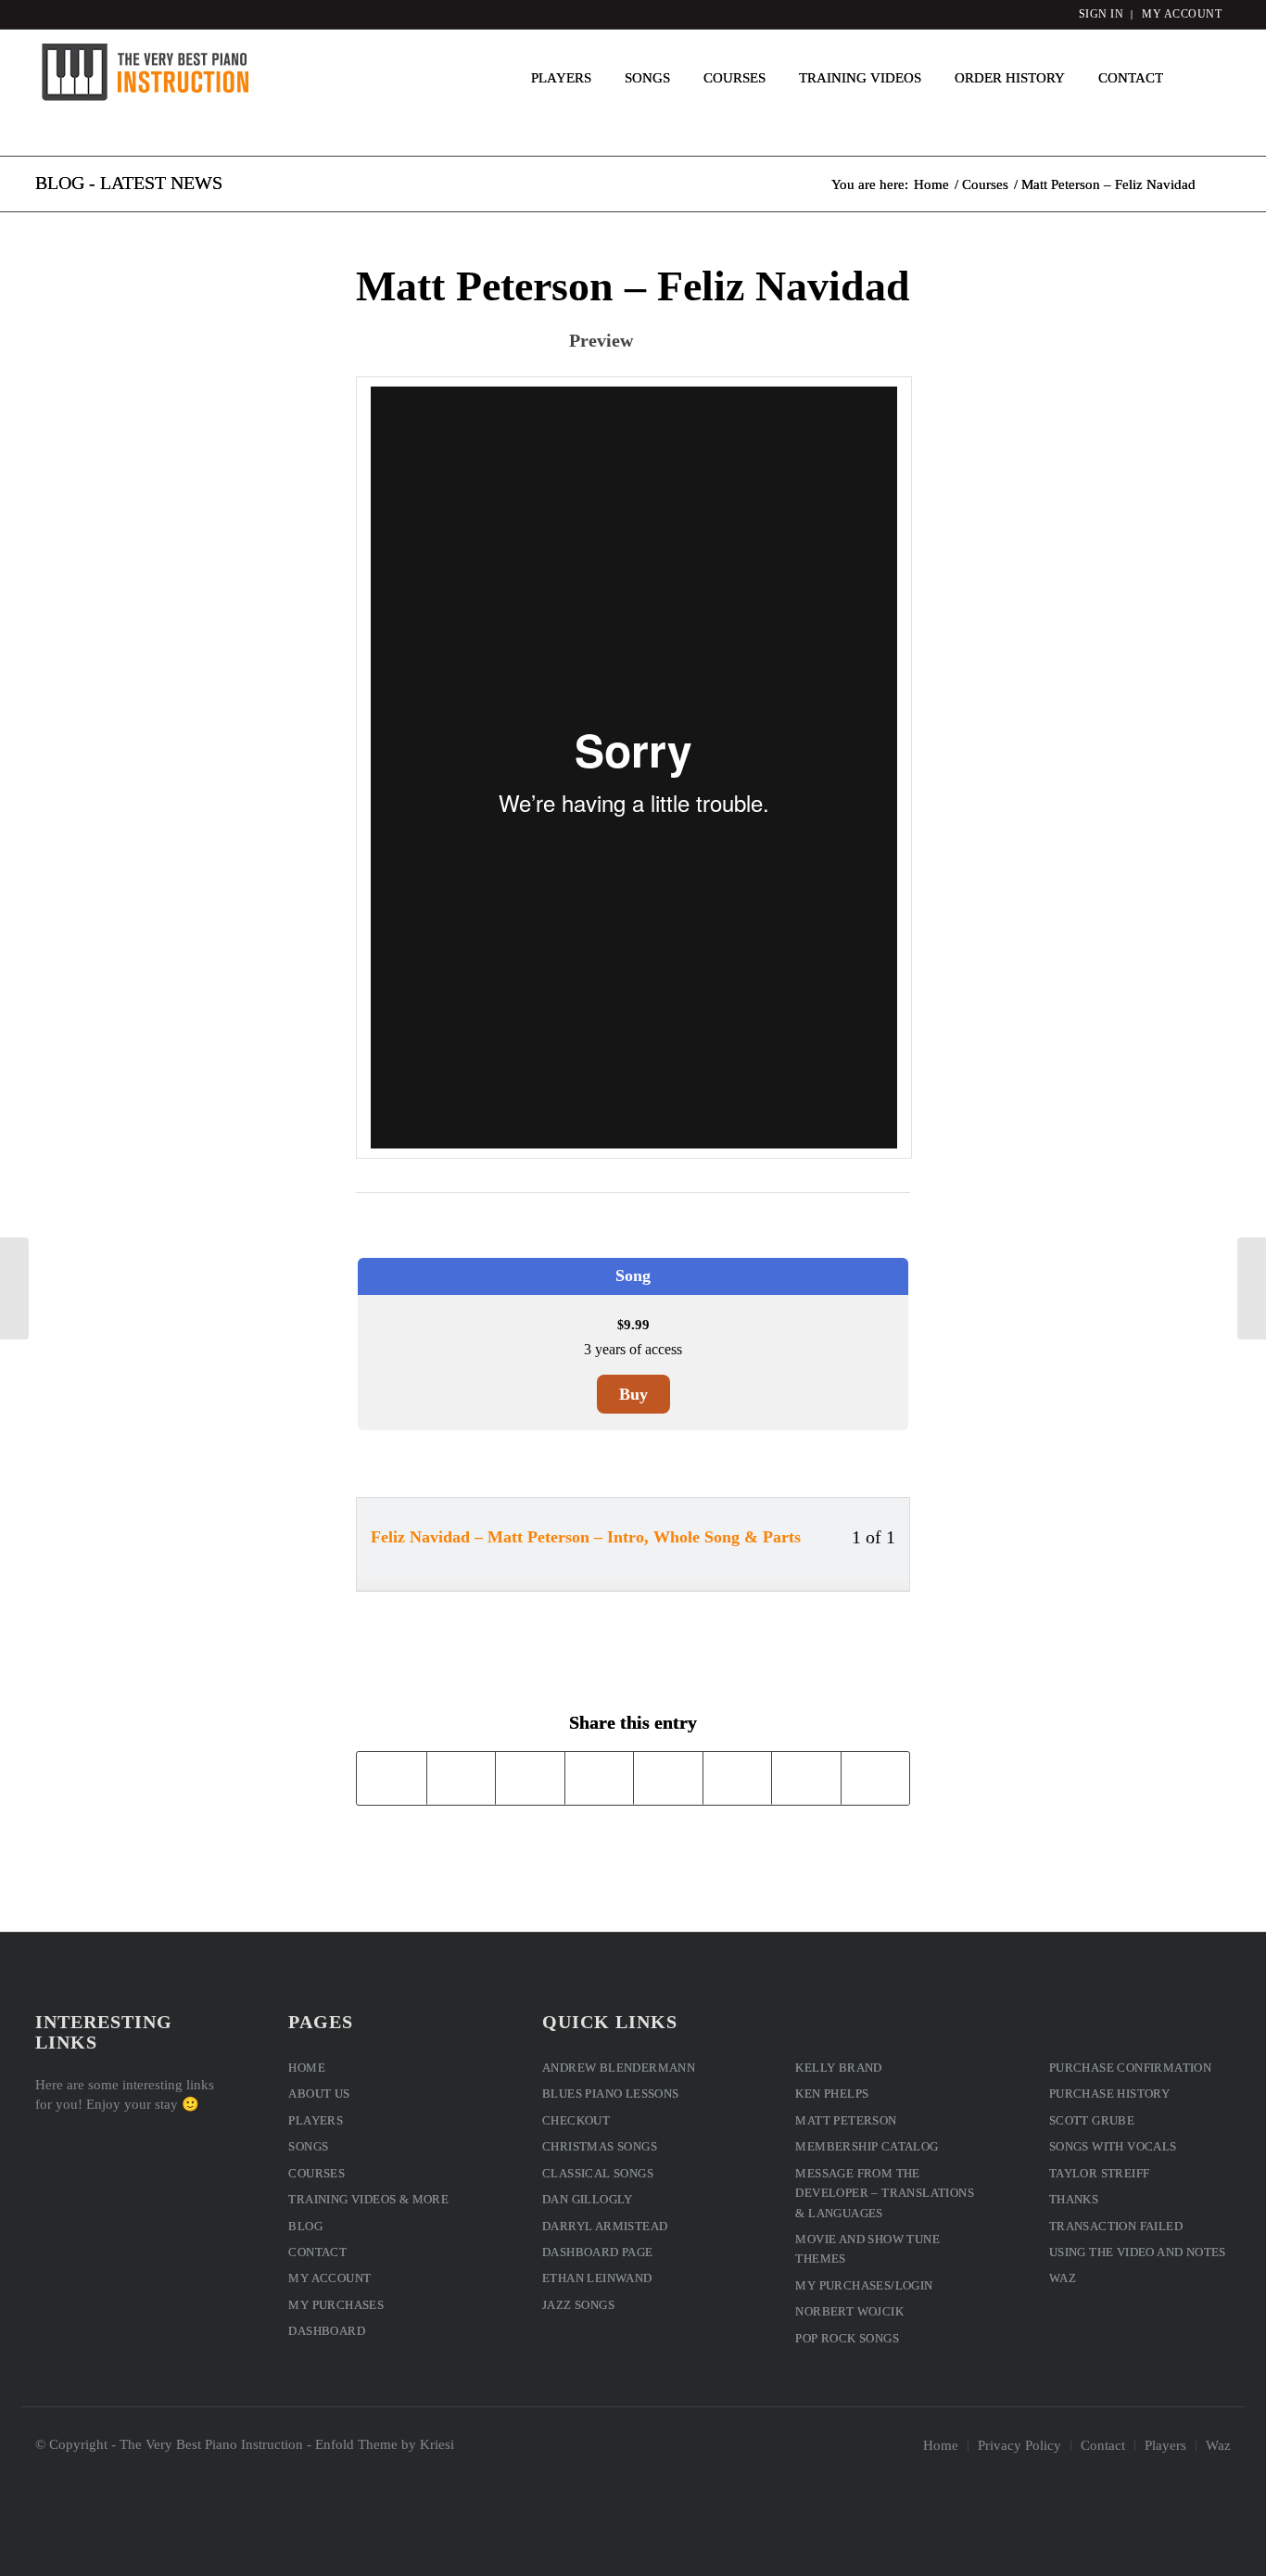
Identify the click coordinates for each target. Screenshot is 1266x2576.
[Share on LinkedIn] (600, 1777)
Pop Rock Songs (847, 2338)
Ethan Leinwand (597, 2278)
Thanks (1074, 2199)
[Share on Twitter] (462, 1777)
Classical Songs (598, 2173)
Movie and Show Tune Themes (867, 2249)
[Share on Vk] (738, 1777)
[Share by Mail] (876, 1777)
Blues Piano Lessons (611, 2094)
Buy (633, 1394)
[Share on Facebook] (392, 1777)
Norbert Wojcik (849, 2311)
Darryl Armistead (605, 2226)
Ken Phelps (832, 2094)
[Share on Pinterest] (530, 1777)
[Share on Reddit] (806, 1777)
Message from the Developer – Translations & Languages (885, 2193)
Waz (1063, 2278)
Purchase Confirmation (1130, 2068)
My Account (329, 2278)
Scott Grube (1092, 2120)
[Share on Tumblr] (668, 1777)
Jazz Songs (578, 2305)
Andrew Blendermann (619, 2068)
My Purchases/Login (864, 2285)
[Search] (1205, 78)
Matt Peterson (846, 2120)
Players (316, 2120)
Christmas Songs (600, 2146)
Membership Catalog (867, 2146)
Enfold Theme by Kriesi (385, 2444)
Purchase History (1109, 2094)
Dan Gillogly (588, 2199)
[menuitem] (561, 78)
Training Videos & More (368, 2199)
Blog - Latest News (129, 183)
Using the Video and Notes (1138, 2252)
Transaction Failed (1116, 2226)
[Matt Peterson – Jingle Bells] (14, 1288)
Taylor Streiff (1100, 2173)
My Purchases (336, 2305)
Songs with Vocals (1113, 2146)
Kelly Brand (838, 2068)
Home (307, 2068)
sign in (1101, 14)
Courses (316, 2173)
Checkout (576, 2120)
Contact (317, 2252)
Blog (305, 2226)
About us (319, 2094)
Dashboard (327, 2331)
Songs (308, 2146)
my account (1182, 14)
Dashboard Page (598, 2252)
